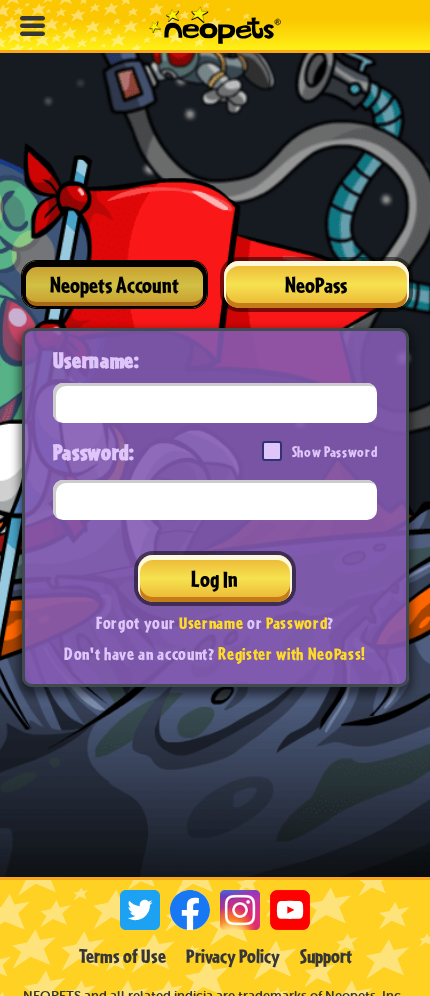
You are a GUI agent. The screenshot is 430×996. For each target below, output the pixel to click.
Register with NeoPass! (292, 653)
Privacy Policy (233, 956)
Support (326, 956)
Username (211, 622)
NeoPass (316, 284)
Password (296, 622)
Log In (214, 578)
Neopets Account (114, 284)
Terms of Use (122, 956)
